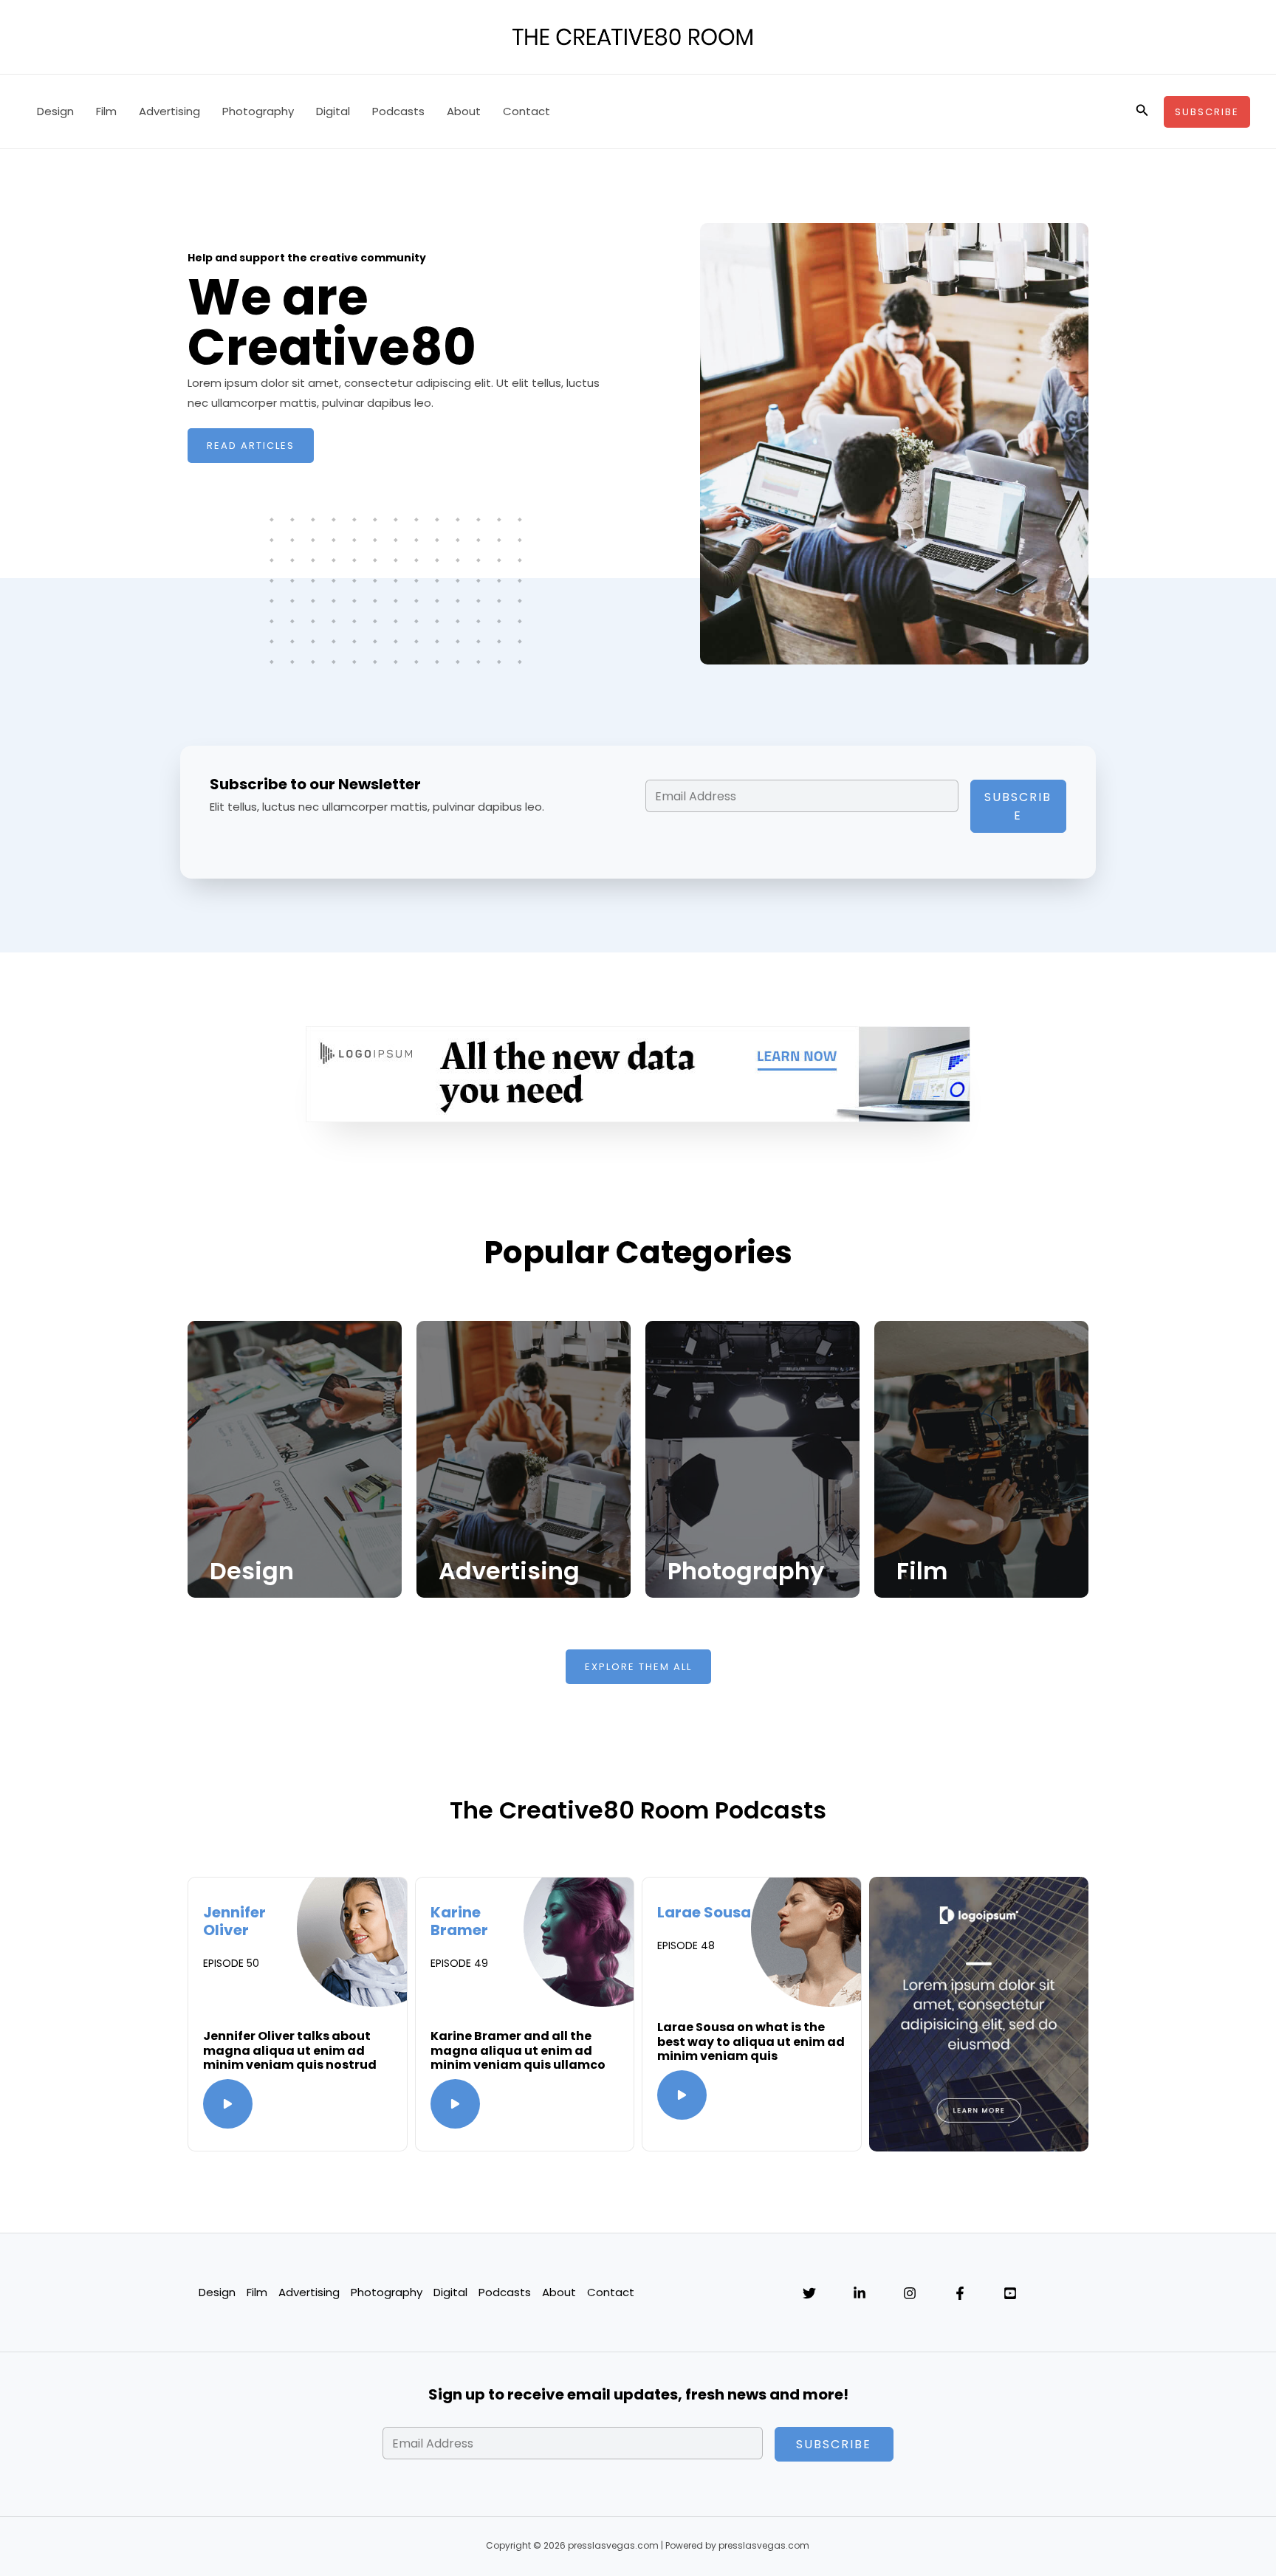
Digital (333, 111)
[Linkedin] (860, 2293)
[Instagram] (910, 2293)
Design (55, 111)
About (464, 111)
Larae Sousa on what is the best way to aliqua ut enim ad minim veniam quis (751, 2041)
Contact (526, 111)
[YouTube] (1010, 2293)
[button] (1142, 111)
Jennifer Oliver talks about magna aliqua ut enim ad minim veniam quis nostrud (290, 2050)
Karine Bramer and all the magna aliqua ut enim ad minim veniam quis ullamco (518, 2050)
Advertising (169, 111)
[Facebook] (960, 2293)
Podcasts (398, 111)
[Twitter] (809, 2293)
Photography (258, 111)
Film (106, 111)
